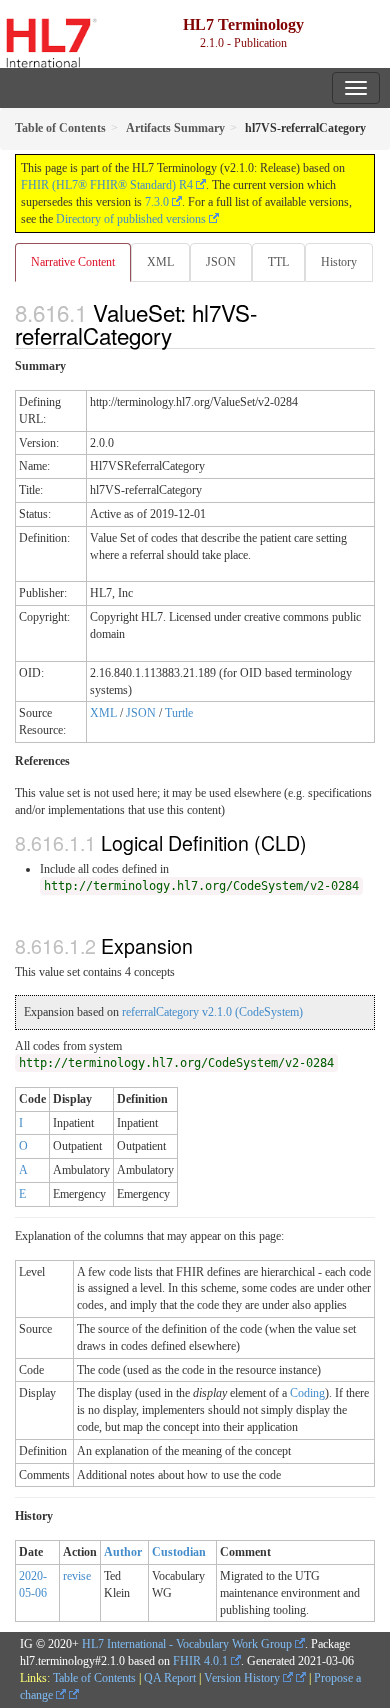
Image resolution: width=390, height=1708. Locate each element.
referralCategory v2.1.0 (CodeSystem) (212, 1012)
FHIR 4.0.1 (200, 1661)
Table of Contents (94, 1678)
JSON (221, 262)
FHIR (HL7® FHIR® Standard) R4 (107, 185)
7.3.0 (157, 202)
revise (77, 1576)
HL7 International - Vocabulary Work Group (187, 1644)
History (339, 262)
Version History (243, 1678)
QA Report (170, 1678)
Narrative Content (73, 262)
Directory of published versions (131, 219)
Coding (307, 1393)
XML (160, 262)
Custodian (179, 1552)
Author (123, 1552)
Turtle (179, 713)
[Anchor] (183, 335)
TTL (278, 262)
